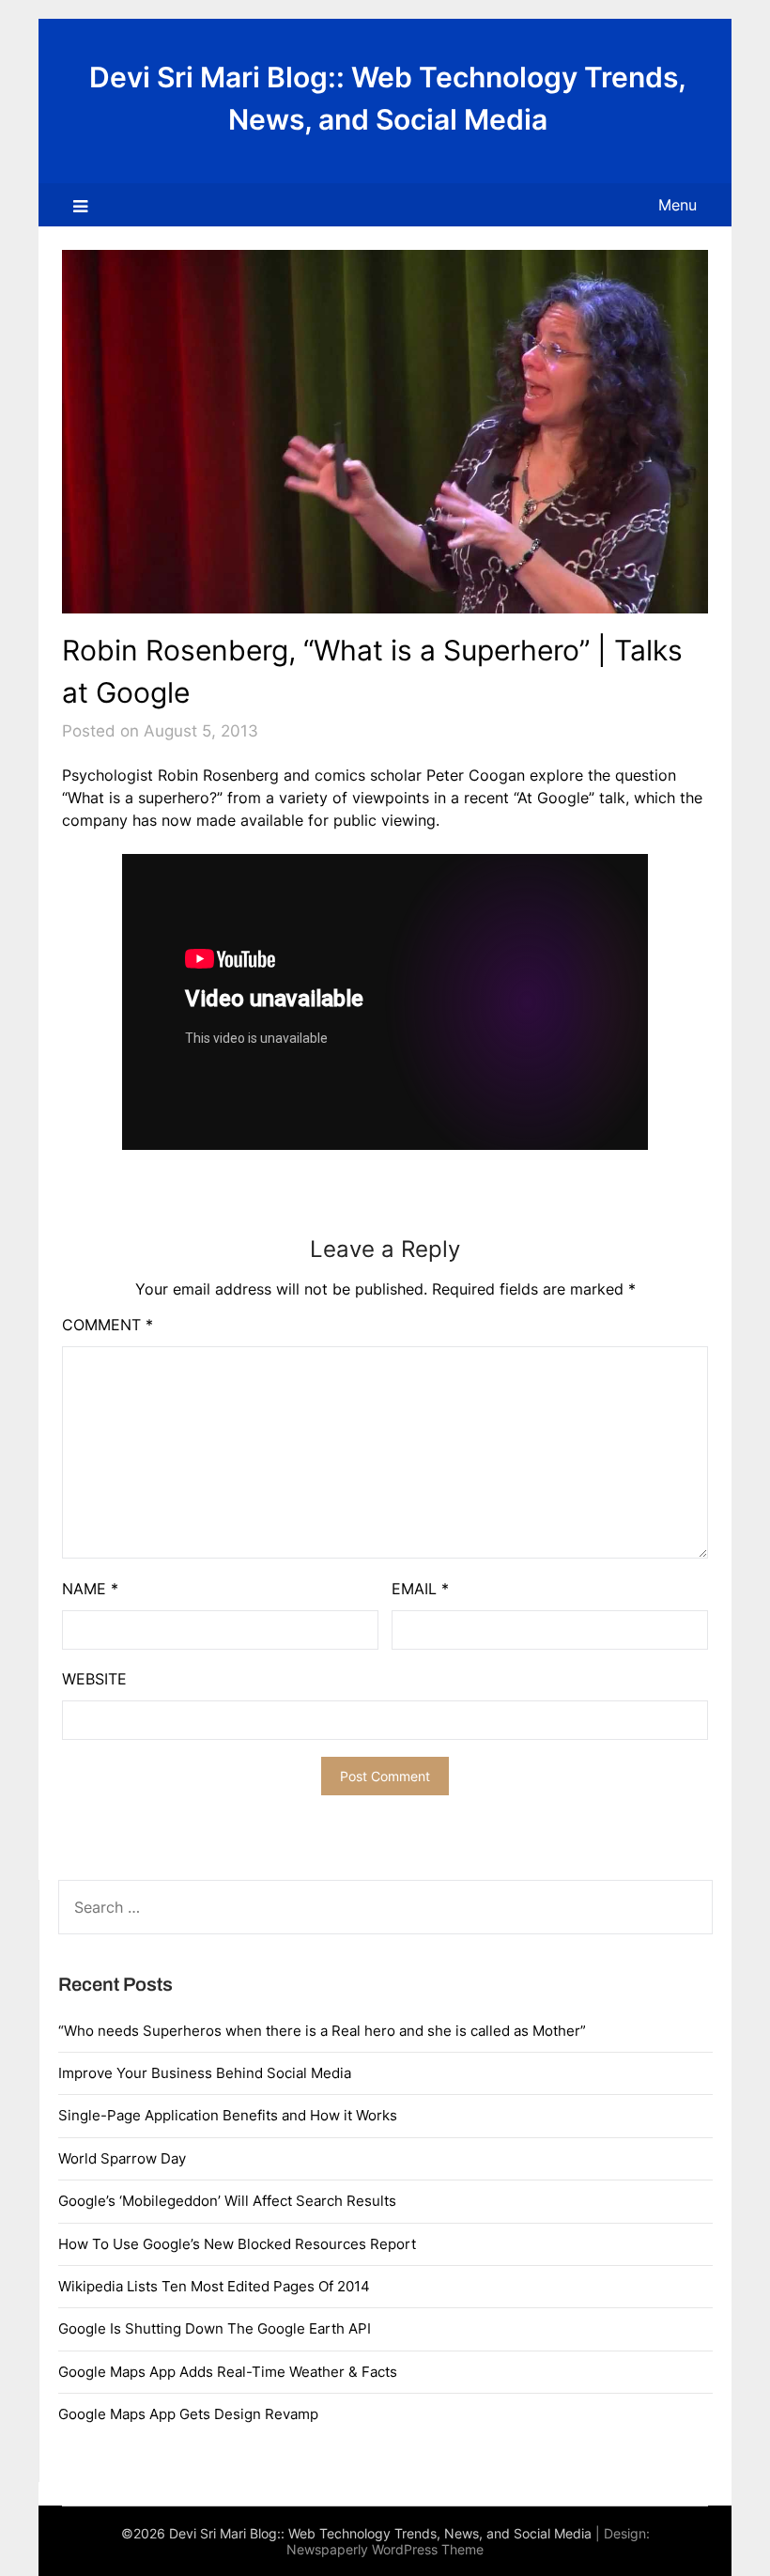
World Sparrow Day (122, 2158)
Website (94, 1679)
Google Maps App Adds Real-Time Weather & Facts (228, 2372)
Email (420, 1589)
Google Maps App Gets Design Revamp (188, 2414)
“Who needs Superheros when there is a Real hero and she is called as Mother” (322, 2031)
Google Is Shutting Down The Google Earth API (215, 2328)
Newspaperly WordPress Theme (385, 2549)
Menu (678, 205)
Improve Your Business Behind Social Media (205, 2073)
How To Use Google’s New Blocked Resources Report (237, 2244)
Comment (108, 1325)
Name (90, 1589)
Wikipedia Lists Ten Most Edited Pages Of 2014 (214, 2286)
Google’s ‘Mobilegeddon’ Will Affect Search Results (227, 2201)
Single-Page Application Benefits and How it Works (228, 2115)
